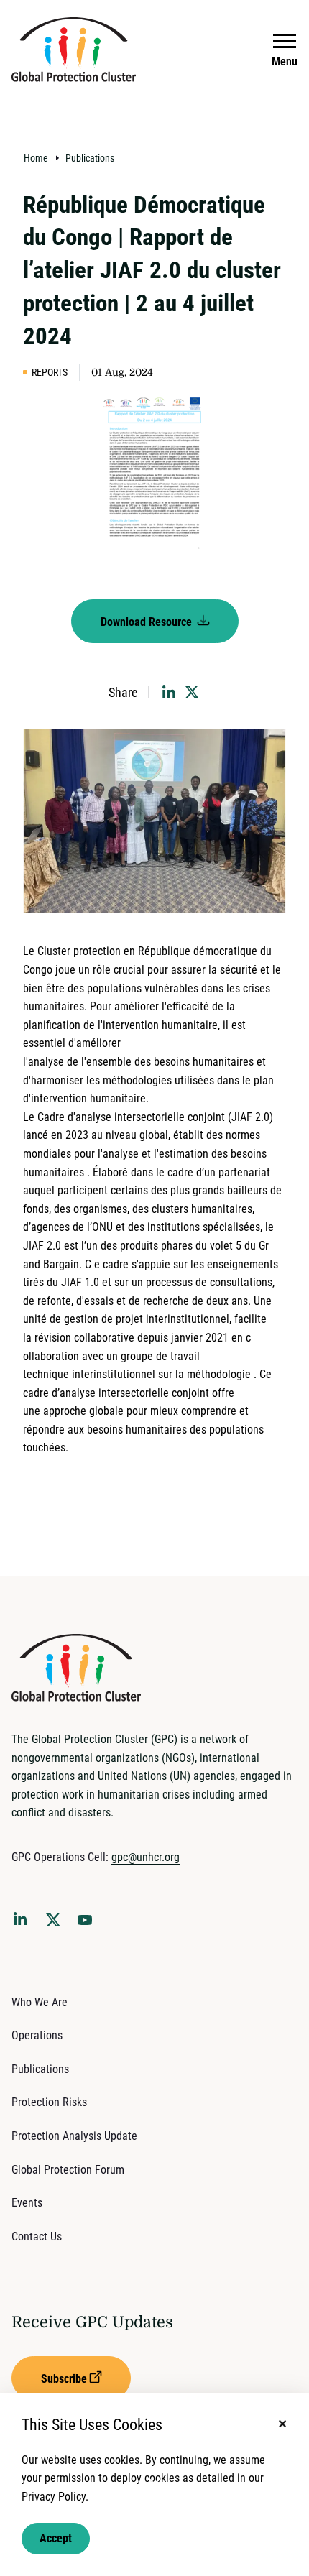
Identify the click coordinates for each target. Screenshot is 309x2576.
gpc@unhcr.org (146, 1857)
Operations (37, 2035)
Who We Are (40, 2002)
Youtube (89, 1924)
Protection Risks (49, 2102)
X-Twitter (56, 1924)
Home (36, 158)
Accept (56, 2538)
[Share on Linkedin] (169, 692)
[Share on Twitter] (192, 692)
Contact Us (37, 2236)
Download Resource (148, 622)
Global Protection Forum (68, 2170)
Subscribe (64, 2379)
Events (27, 2203)
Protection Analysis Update (74, 2136)
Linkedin (23, 1921)
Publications (90, 158)
